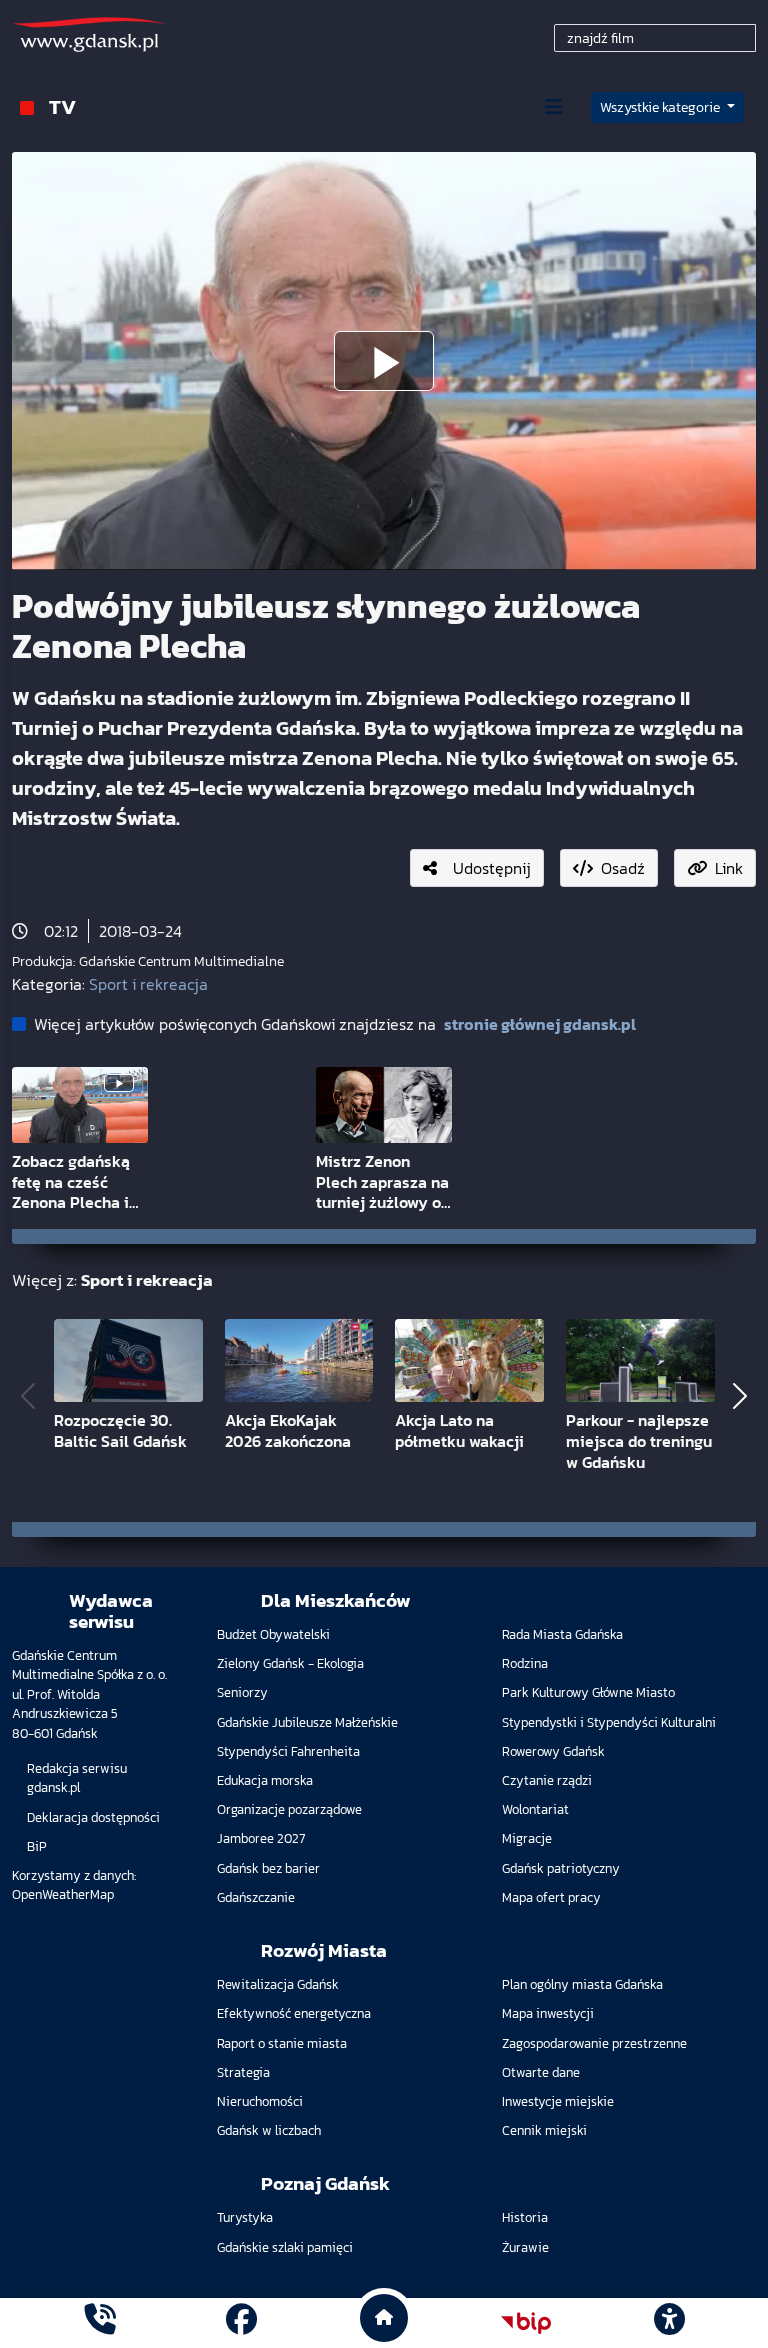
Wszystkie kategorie (661, 107)
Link (729, 868)
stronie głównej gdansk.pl (540, 1024)
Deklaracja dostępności (93, 1817)
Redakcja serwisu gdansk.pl (77, 1778)
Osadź (623, 868)
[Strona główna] (99, 2322)
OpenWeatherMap (63, 1894)
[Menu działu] (554, 107)
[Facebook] (241, 2322)
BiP (37, 1846)
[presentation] (28, 1396)
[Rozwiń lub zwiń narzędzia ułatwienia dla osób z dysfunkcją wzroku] (669, 2323)
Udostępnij (492, 868)
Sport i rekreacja (148, 984)
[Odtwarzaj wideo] (384, 361)
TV (62, 106)
